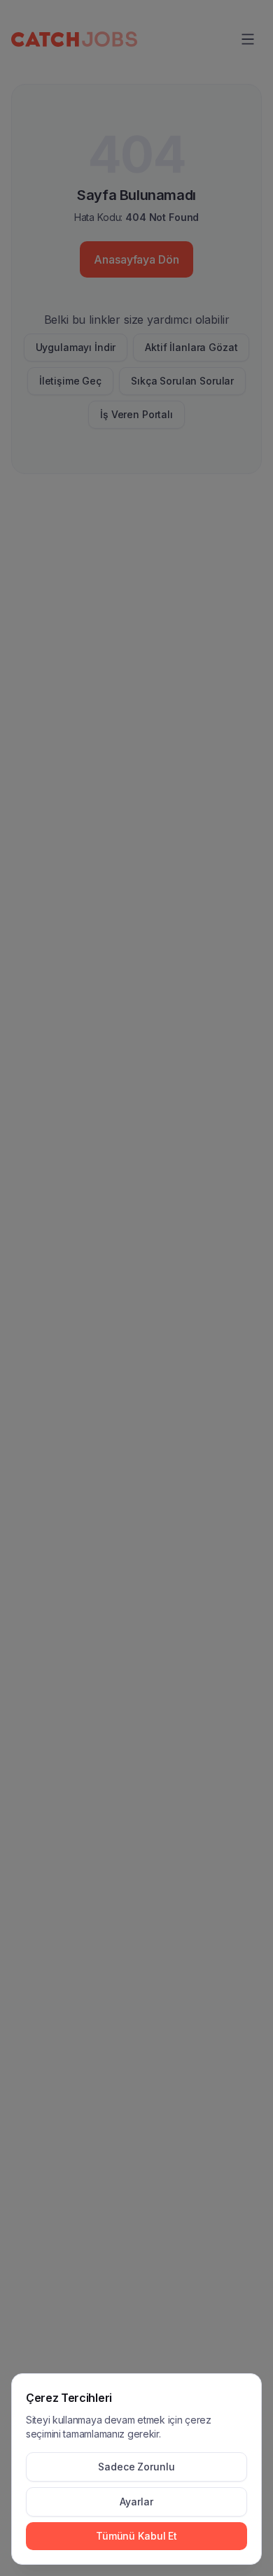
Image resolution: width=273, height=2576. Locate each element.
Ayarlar (136, 2502)
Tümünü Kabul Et (136, 2536)
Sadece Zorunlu (136, 2467)
